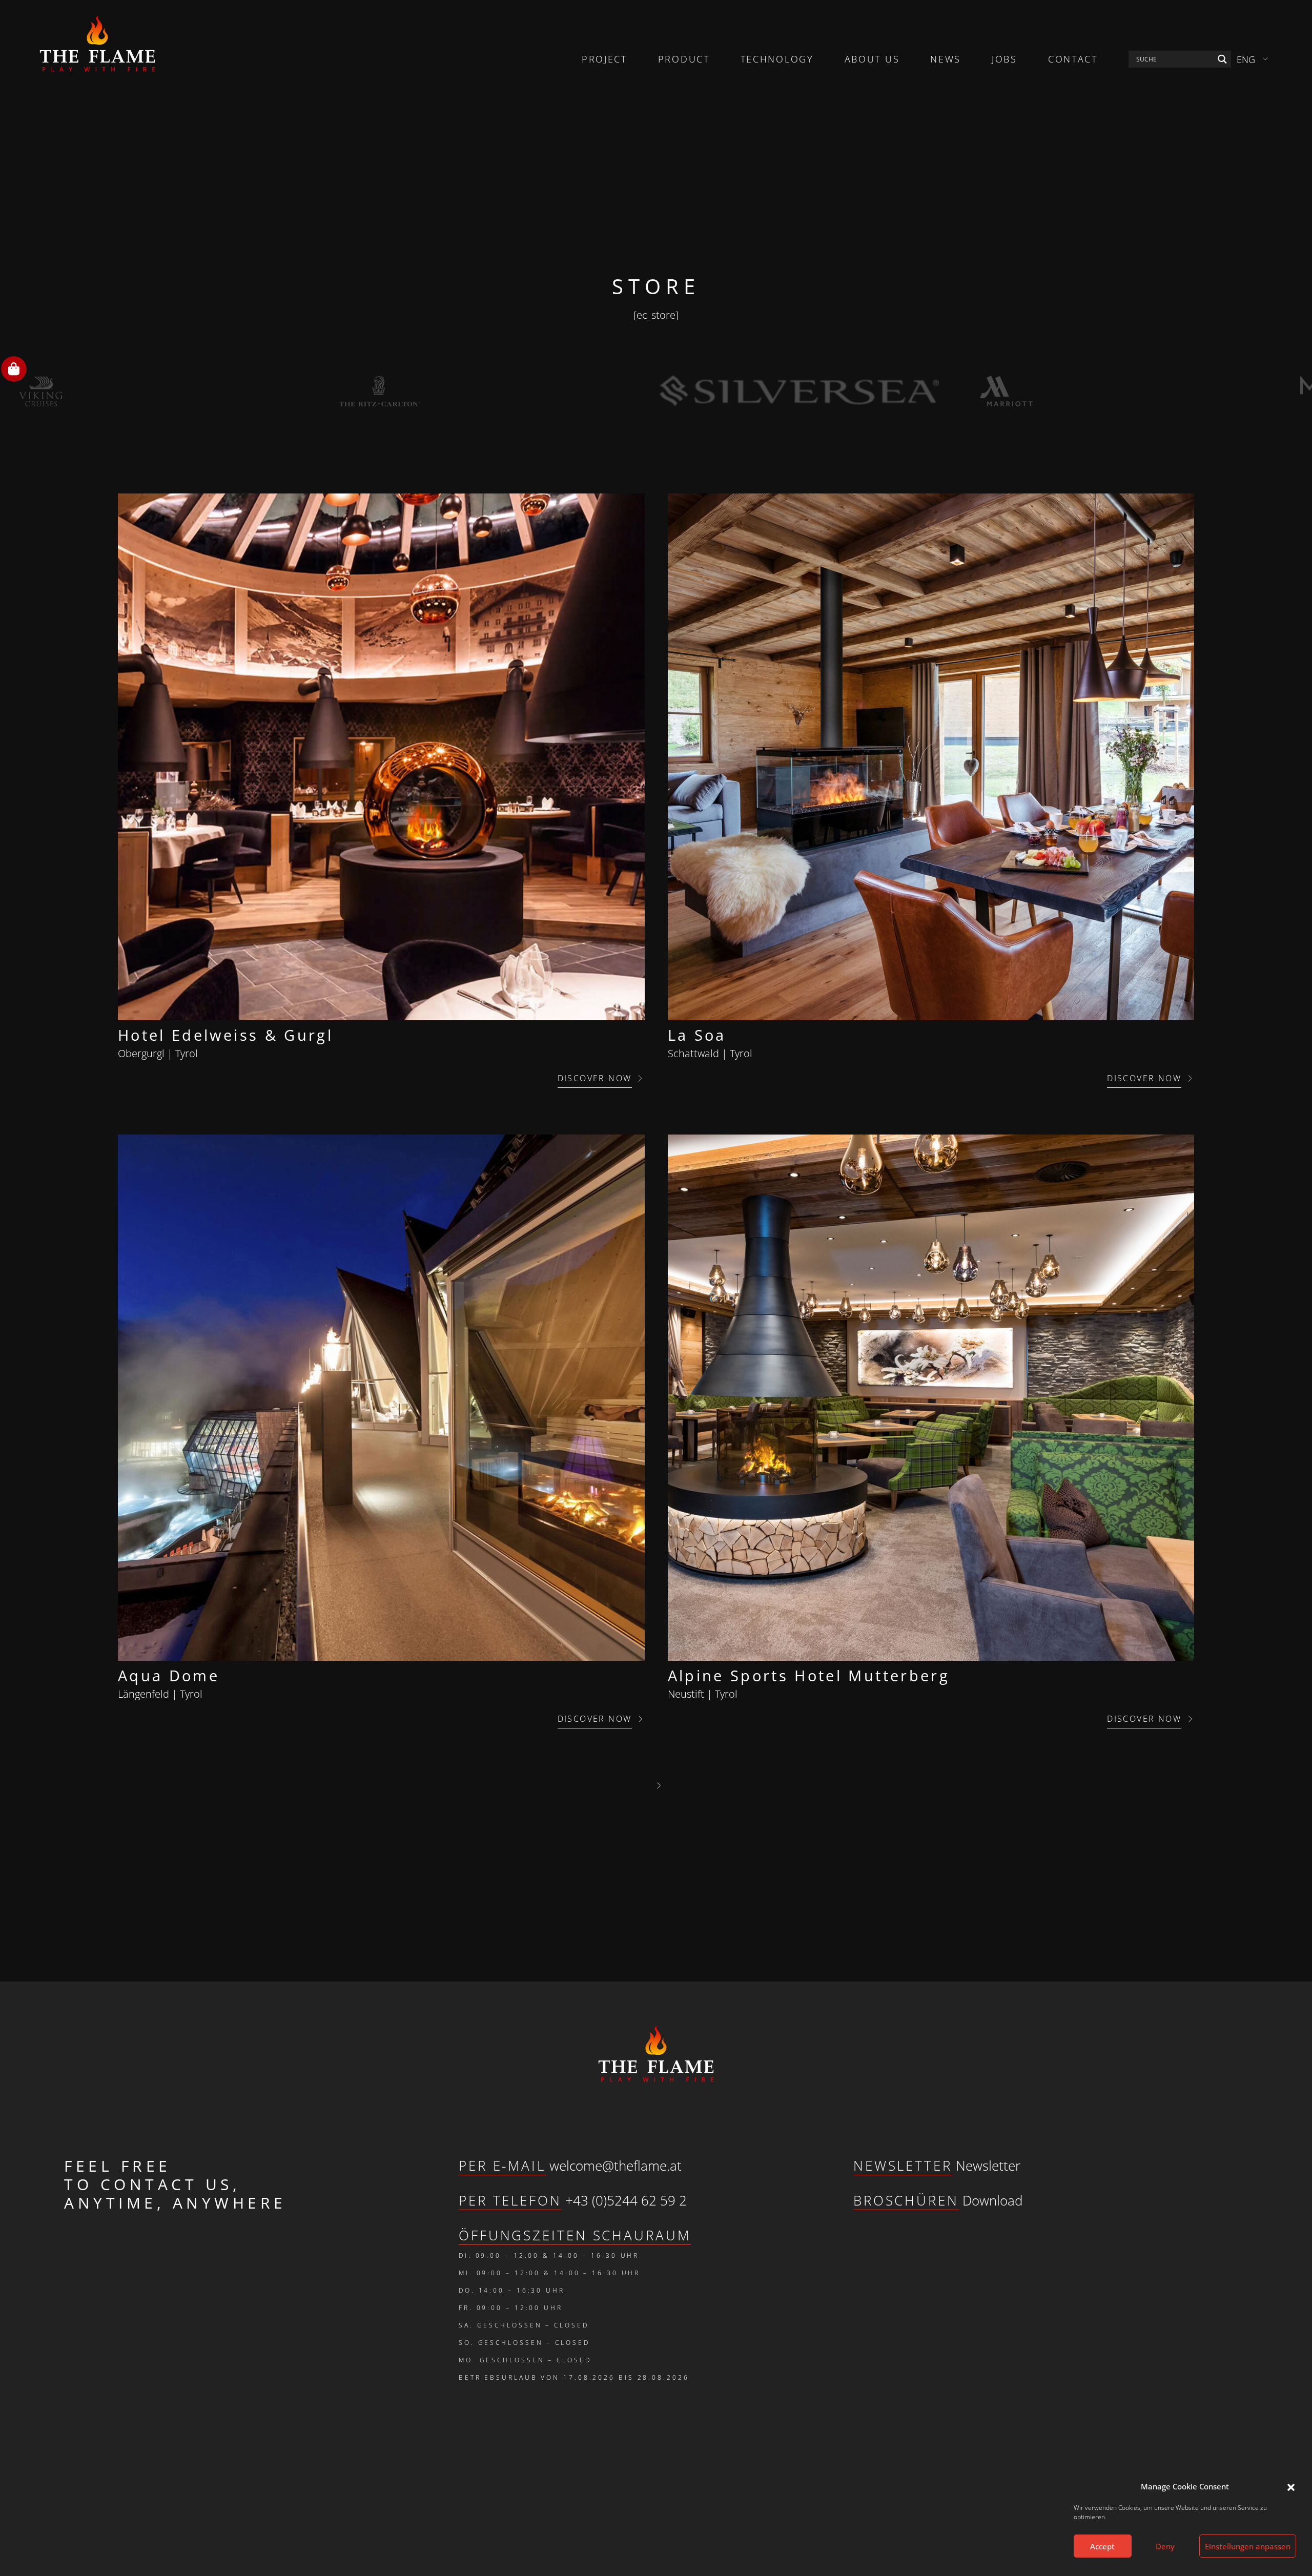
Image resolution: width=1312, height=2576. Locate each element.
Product (684, 59)
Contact (1073, 59)
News (946, 59)
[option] (176, 391)
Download (992, 2200)
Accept (1102, 2546)
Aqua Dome (169, 1675)
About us (872, 59)
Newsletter (988, 2166)
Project (604, 59)
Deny (1165, 2546)
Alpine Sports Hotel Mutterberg (809, 1675)
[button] (1291, 2486)
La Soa (697, 1035)
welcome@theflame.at (616, 2166)
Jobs (1004, 59)
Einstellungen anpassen (1248, 2546)
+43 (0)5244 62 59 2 (626, 2200)
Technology (777, 59)
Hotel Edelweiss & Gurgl (225, 1035)
